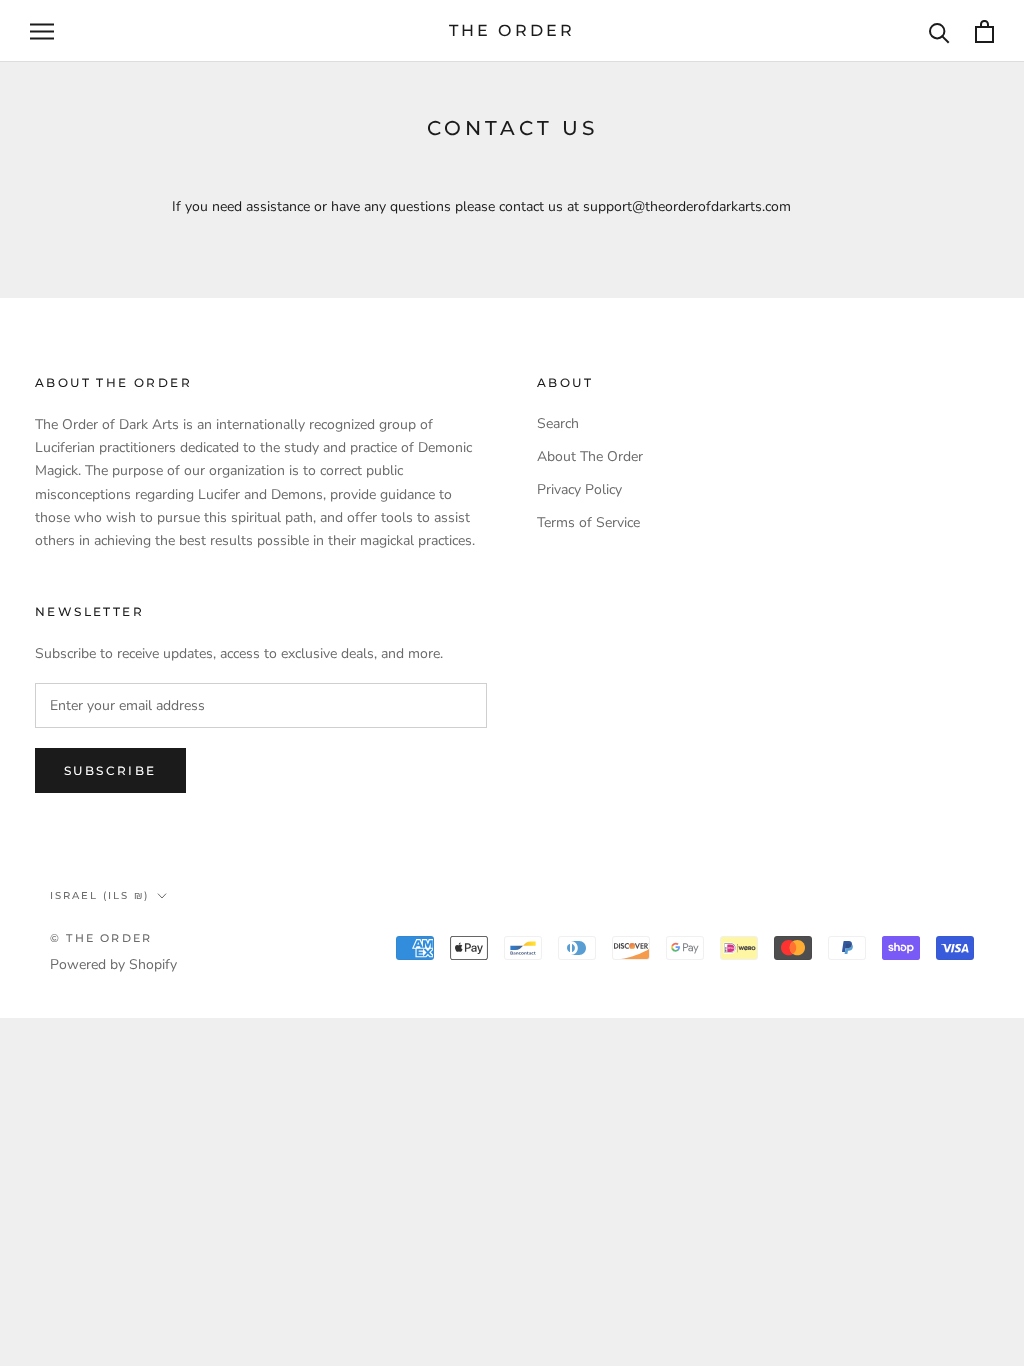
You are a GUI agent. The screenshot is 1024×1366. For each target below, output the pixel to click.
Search (558, 423)
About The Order (590, 456)
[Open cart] (984, 31)
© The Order (101, 938)
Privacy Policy (579, 489)
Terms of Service (588, 522)
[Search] (939, 31)
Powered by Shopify (113, 964)
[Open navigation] (42, 31)
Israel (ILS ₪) (99, 895)
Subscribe (110, 770)
